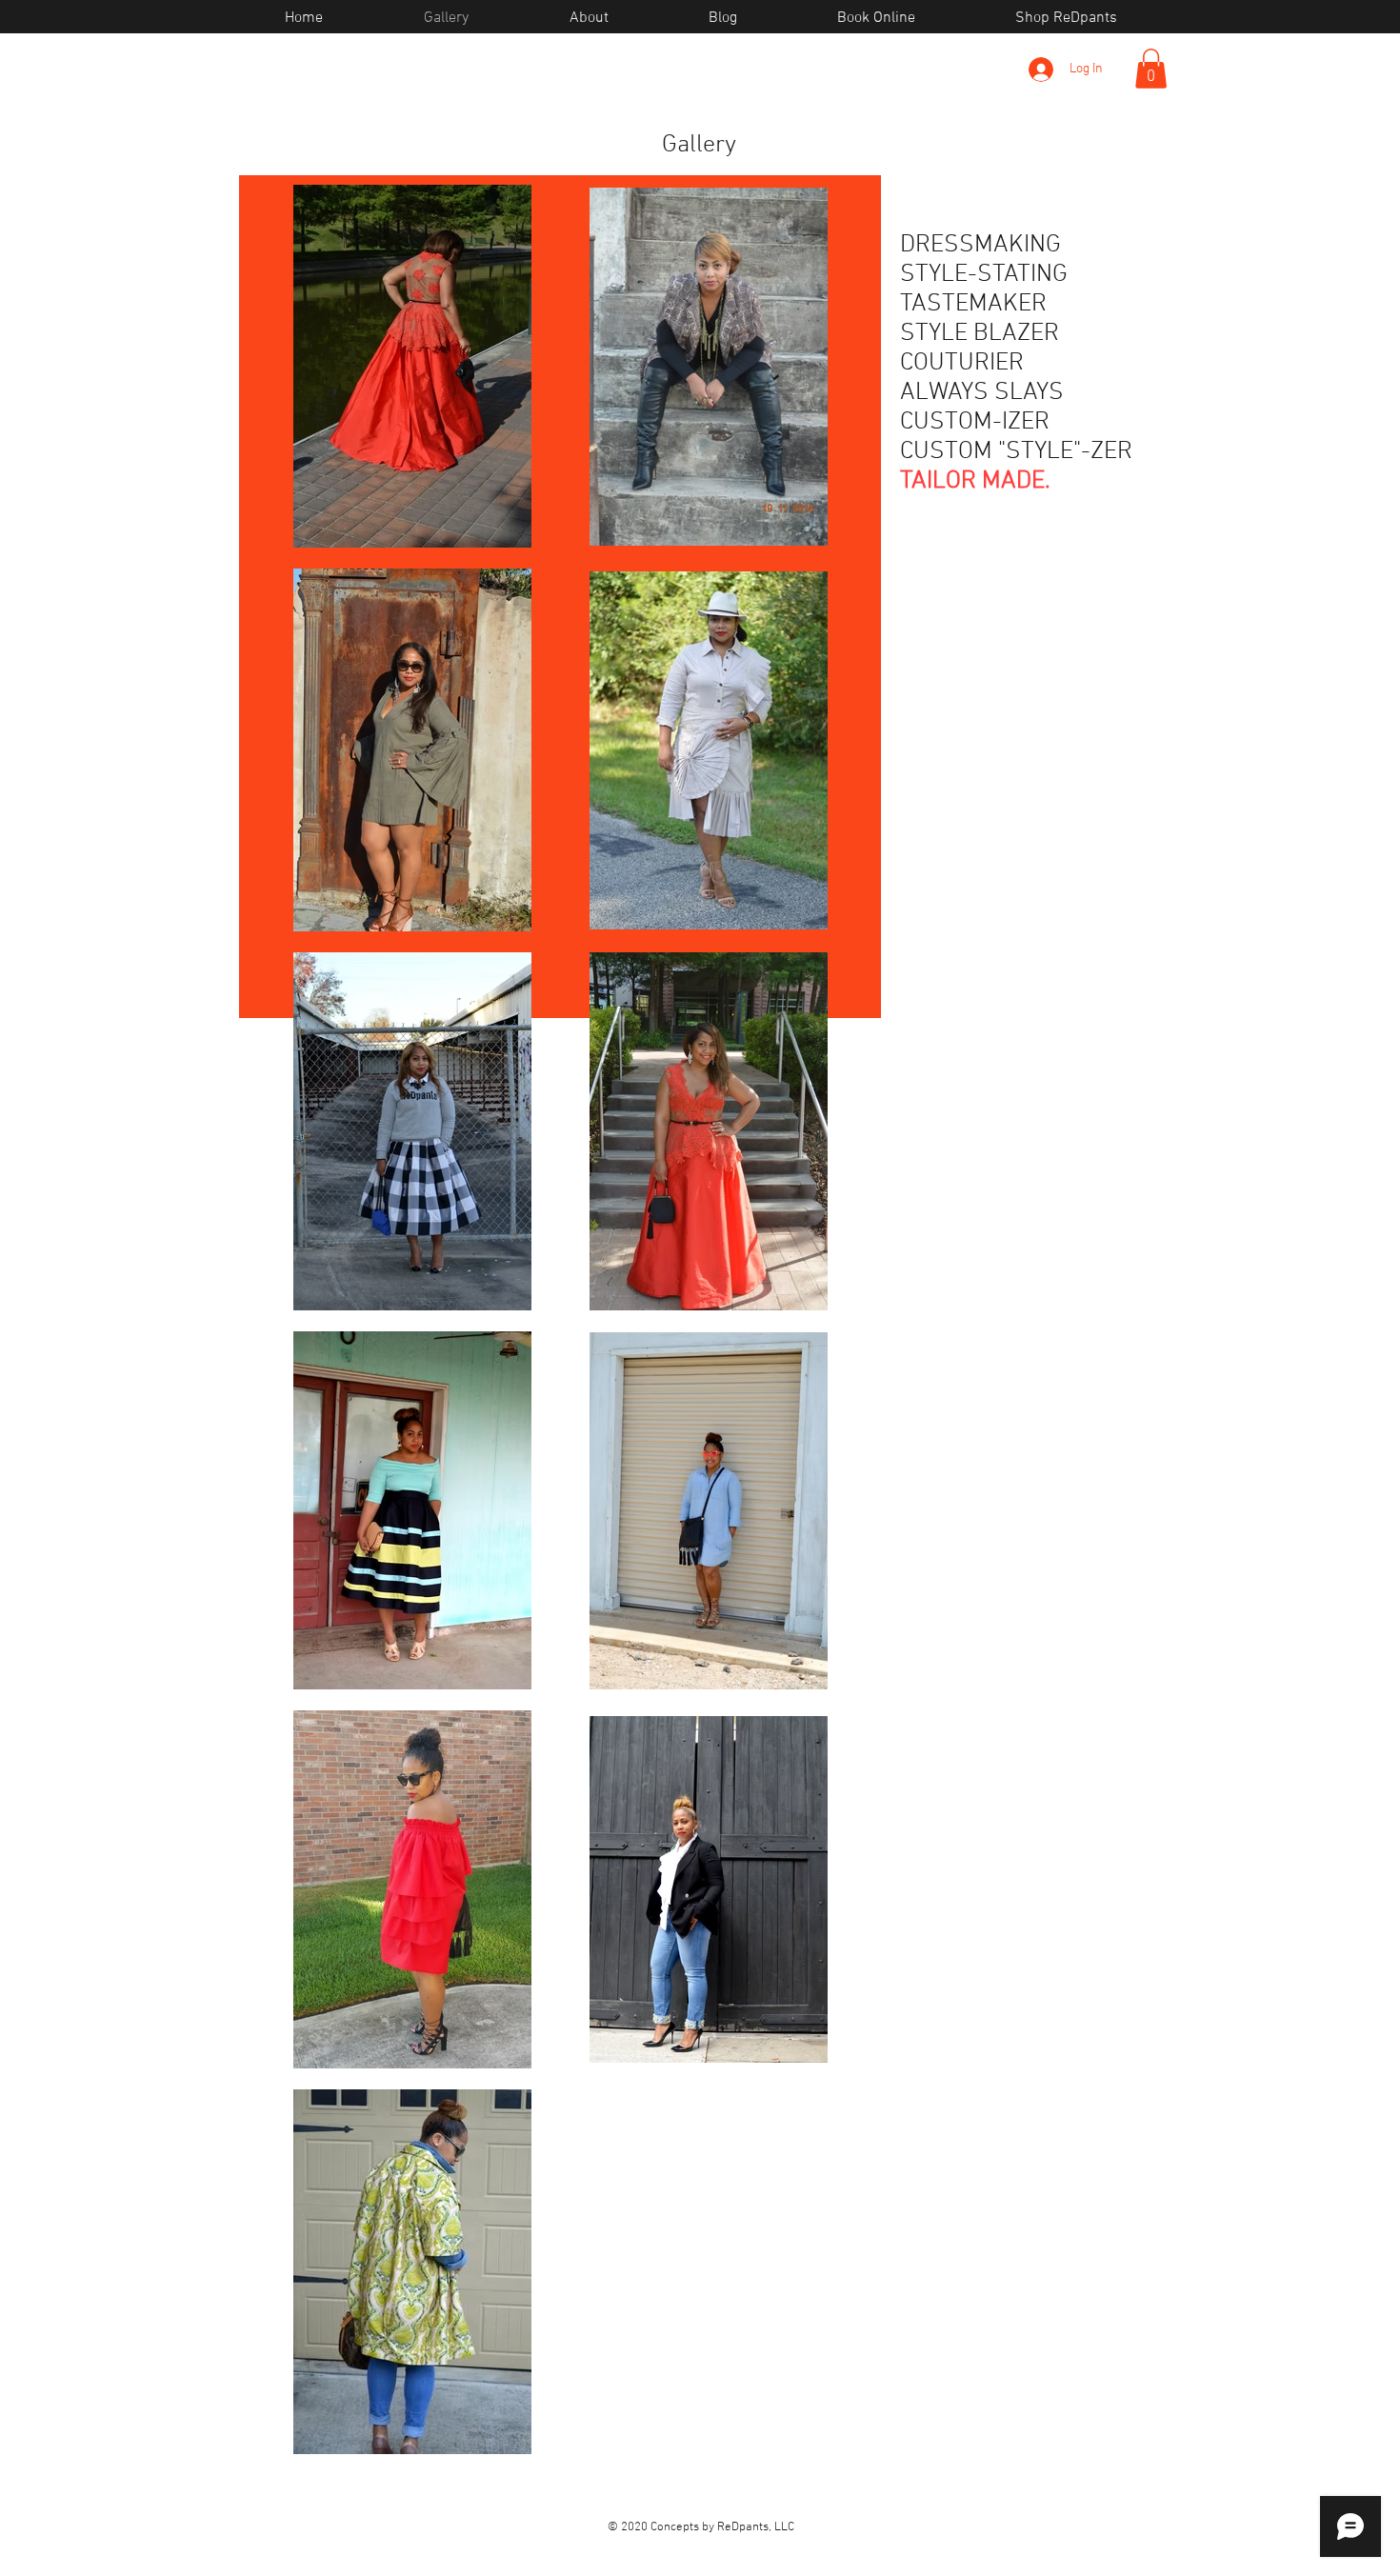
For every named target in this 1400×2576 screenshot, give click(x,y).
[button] (1151, 69)
